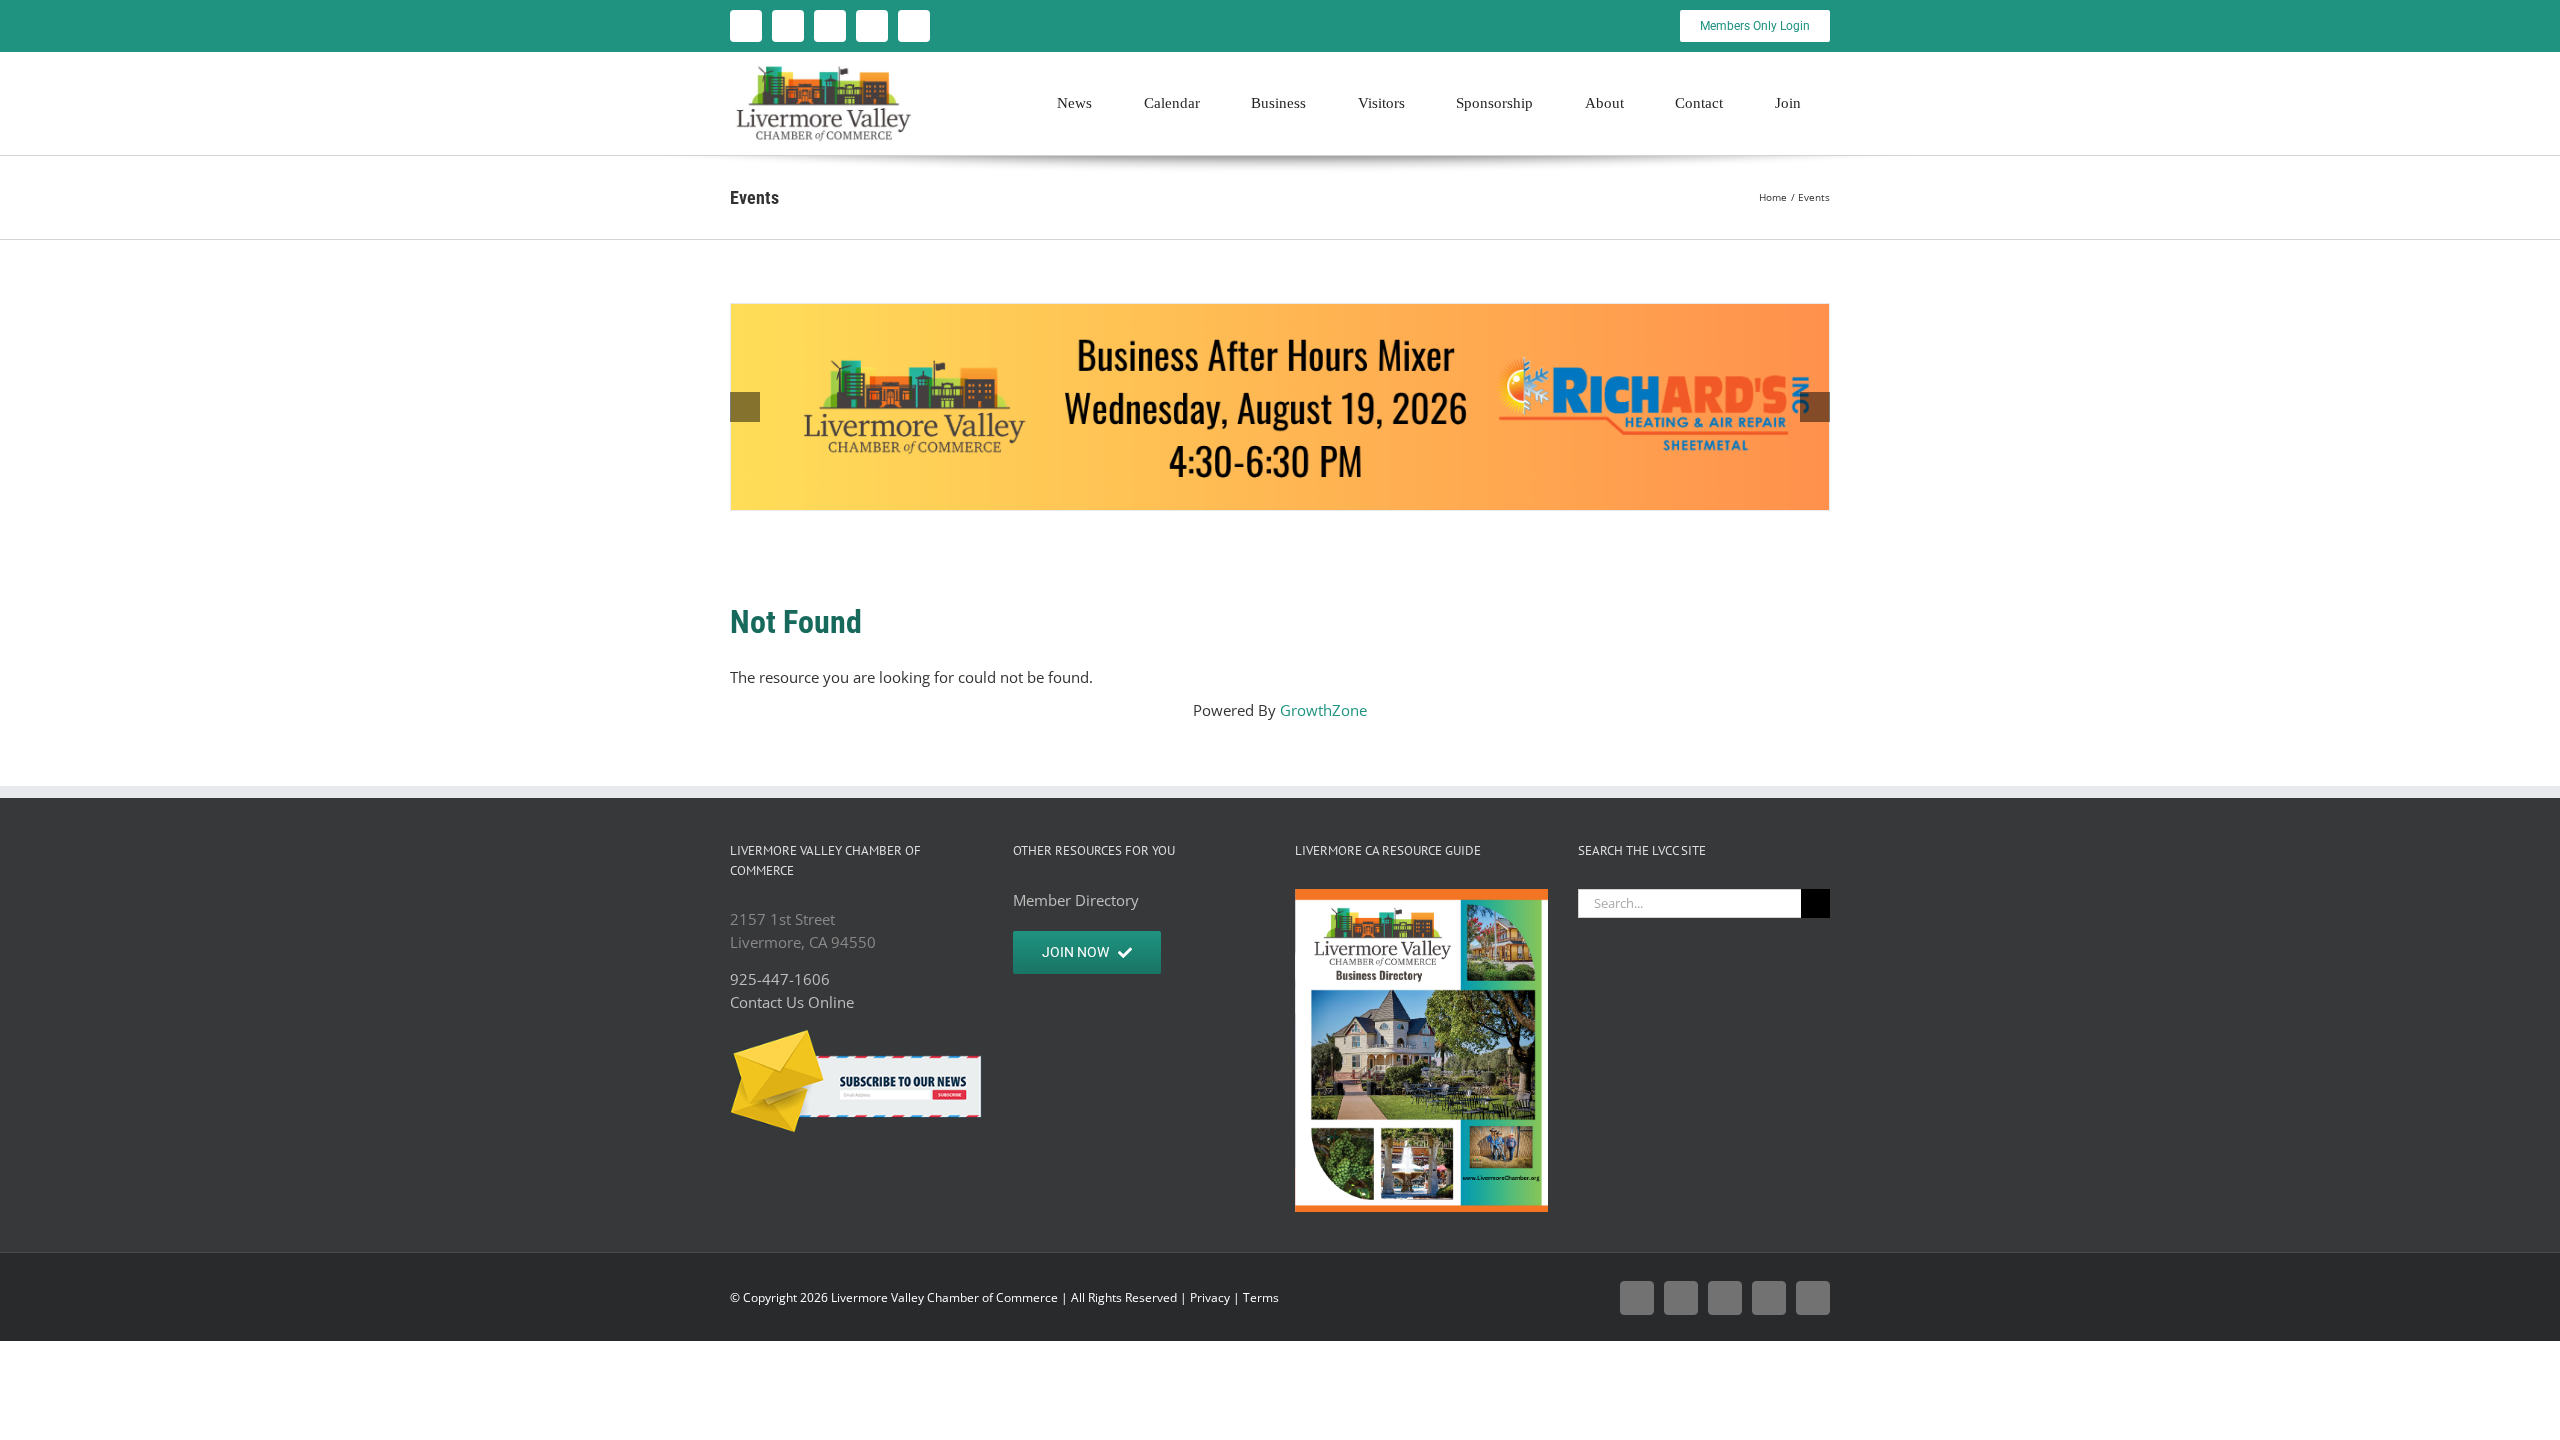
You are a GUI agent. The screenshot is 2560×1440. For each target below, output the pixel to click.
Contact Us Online (792, 1002)
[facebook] (746, 26)
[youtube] (872, 26)
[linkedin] (914, 26)
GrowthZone (1323, 710)
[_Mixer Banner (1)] (1280, 407)
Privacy (1210, 1297)
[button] (745, 407)
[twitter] (788, 26)
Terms (1261, 1297)
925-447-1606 (780, 979)
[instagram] (830, 26)
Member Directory (1076, 900)
